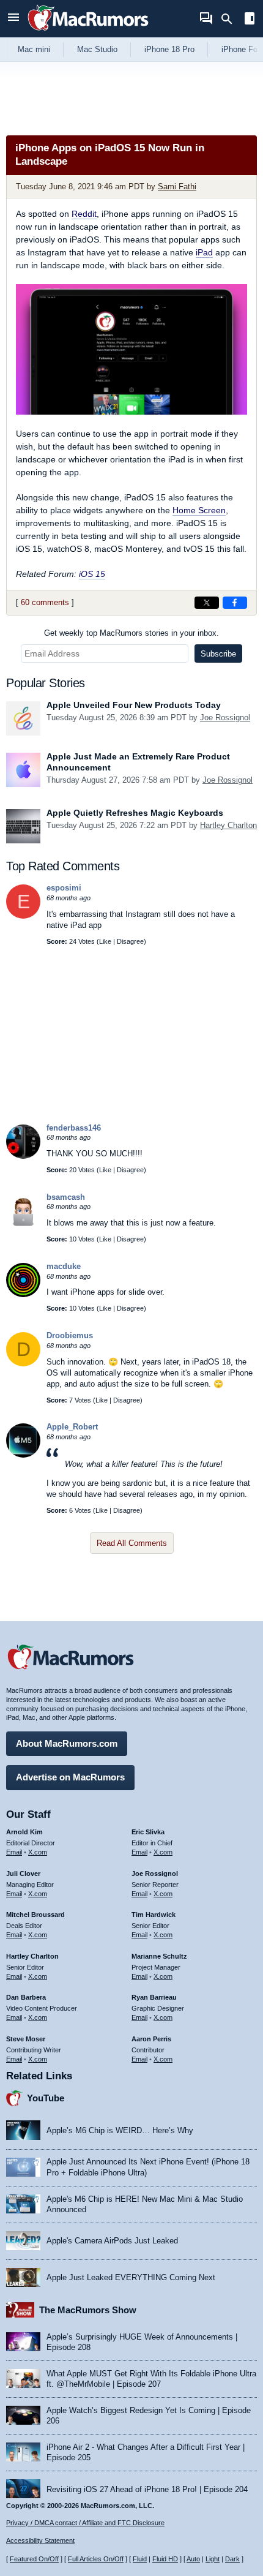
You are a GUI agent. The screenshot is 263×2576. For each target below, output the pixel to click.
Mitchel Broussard (35, 1915)
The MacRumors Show (88, 2310)
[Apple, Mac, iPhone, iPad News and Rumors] (88, 32)
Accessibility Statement (40, 2540)
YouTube (46, 2098)
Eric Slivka (148, 1832)
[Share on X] (207, 603)
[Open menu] (13, 19)
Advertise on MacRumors (70, 1777)
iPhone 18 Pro (169, 49)
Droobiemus (70, 1335)
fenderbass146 (74, 1128)
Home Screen (199, 510)
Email (14, 1852)
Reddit (84, 214)
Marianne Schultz (159, 1956)
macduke (64, 1266)
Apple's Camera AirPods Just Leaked (112, 2241)
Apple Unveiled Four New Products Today (134, 705)
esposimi (64, 888)
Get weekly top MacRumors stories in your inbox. (131, 633)
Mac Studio (97, 49)
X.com (38, 1852)
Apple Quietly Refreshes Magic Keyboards (135, 813)
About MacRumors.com (67, 1743)
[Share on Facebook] (235, 603)
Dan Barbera (26, 1997)
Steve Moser (26, 2039)
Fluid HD (165, 2559)
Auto (193, 2559)
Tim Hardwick (154, 1915)
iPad (204, 252)
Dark (232, 2559)
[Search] (231, 19)
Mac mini (34, 49)
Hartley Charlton (228, 825)
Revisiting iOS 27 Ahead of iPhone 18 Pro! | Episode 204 (147, 2489)
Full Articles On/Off (96, 2559)
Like (105, 941)
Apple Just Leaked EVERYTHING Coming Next (131, 2277)
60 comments (45, 602)
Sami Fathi (177, 186)
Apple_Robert (72, 1427)
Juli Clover (23, 1874)
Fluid (140, 2559)
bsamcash (66, 1197)
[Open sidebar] (250, 20)
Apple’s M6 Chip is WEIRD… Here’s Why (120, 2130)
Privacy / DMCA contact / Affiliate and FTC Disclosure (85, 2523)
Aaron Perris (151, 2039)
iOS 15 (92, 574)
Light (213, 2559)
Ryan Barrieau (154, 1997)
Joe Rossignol (225, 717)
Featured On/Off (34, 2559)
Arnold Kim (24, 1832)
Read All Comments (132, 1543)
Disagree (130, 941)
